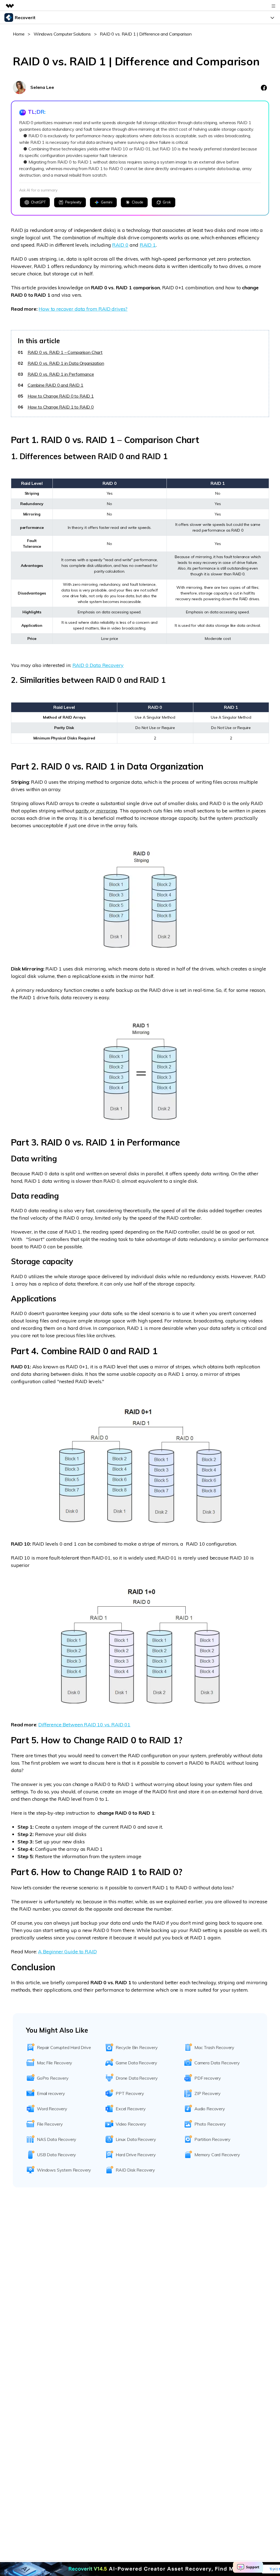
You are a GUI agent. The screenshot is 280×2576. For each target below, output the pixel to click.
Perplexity (73, 202)
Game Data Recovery (136, 2063)
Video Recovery (131, 2124)
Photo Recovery (210, 2124)
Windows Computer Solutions (62, 34)
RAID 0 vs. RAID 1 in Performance (61, 374)
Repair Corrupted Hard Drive (64, 2047)
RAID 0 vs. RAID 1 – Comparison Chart (65, 352)
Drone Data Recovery (137, 2078)
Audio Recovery (210, 2109)
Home (19, 34)
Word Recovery (52, 2109)
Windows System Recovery (64, 2170)
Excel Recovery (131, 2109)
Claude (138, 202)
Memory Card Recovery (217, 2155)
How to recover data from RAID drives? (83, 309)
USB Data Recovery (56, 2155)
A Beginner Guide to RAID (67, 1952)
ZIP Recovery (208, 2093)
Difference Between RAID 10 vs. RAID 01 (84, 1725)
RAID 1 (148, 245)
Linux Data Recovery (136, 2139)
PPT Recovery (130, 2093)
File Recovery (50, 2124)
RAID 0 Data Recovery (98, 665)
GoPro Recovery (53, 2078)
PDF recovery (208, 2078)
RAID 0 (120, 245)
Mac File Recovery (55, 2063)
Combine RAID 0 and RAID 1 (56, 385)
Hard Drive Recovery (136, 2155)
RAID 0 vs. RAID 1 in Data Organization (66, 363)
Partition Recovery (212, 2139)
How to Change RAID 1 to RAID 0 (61, 407)
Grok (167, 202)
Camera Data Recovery (217, 2063)
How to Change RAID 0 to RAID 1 (61, 396)
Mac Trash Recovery (214, 2047)
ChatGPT (38, 202)
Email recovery (51, 2093)
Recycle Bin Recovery (137, 2047)
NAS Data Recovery (57, 2139)
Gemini (107, 202)
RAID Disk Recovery (135, 2170)
